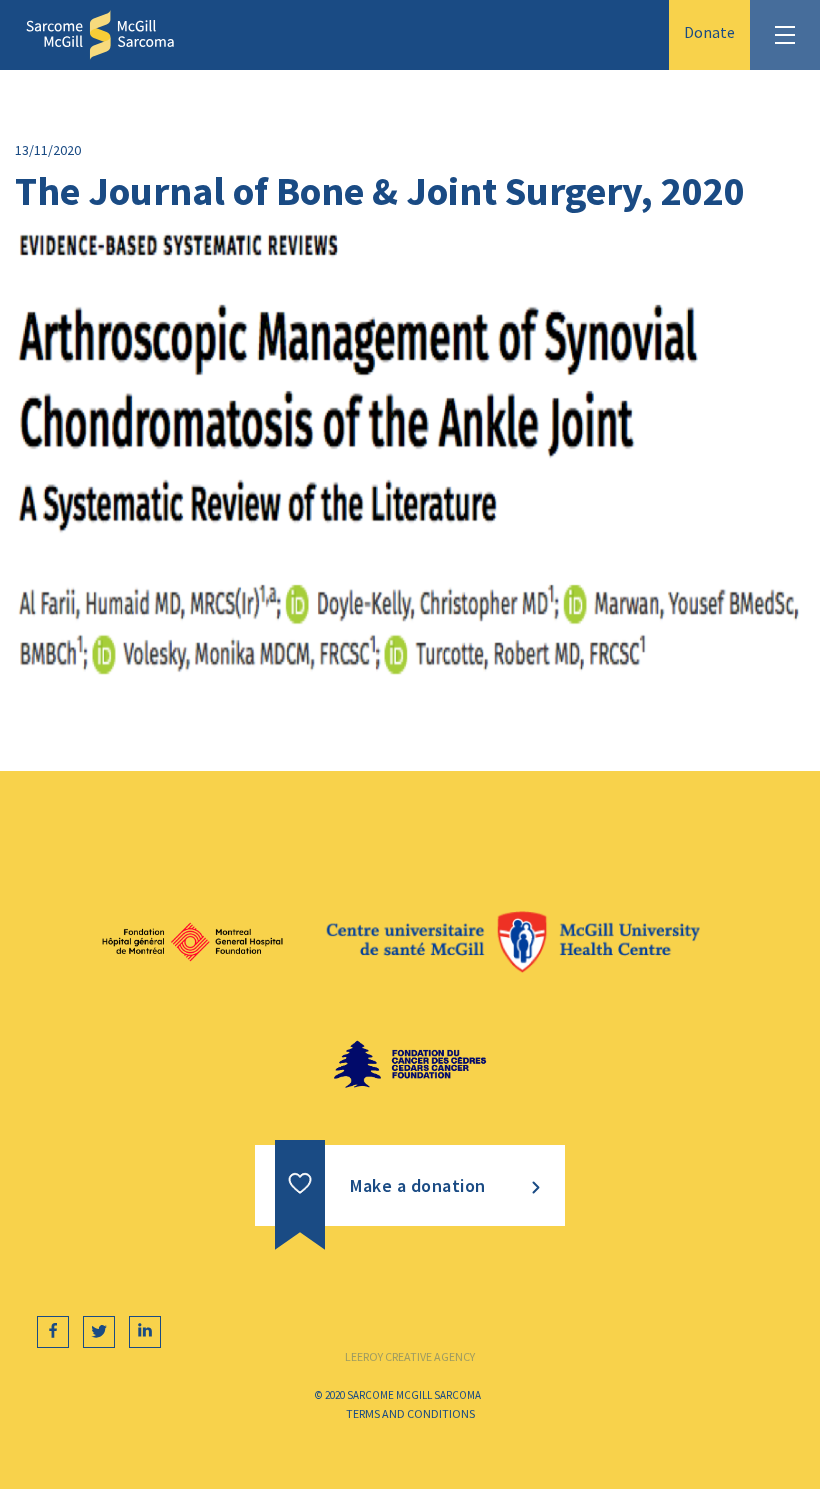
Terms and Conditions (410, 1413)
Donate (709, 32)
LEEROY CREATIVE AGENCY (410, 1356)
